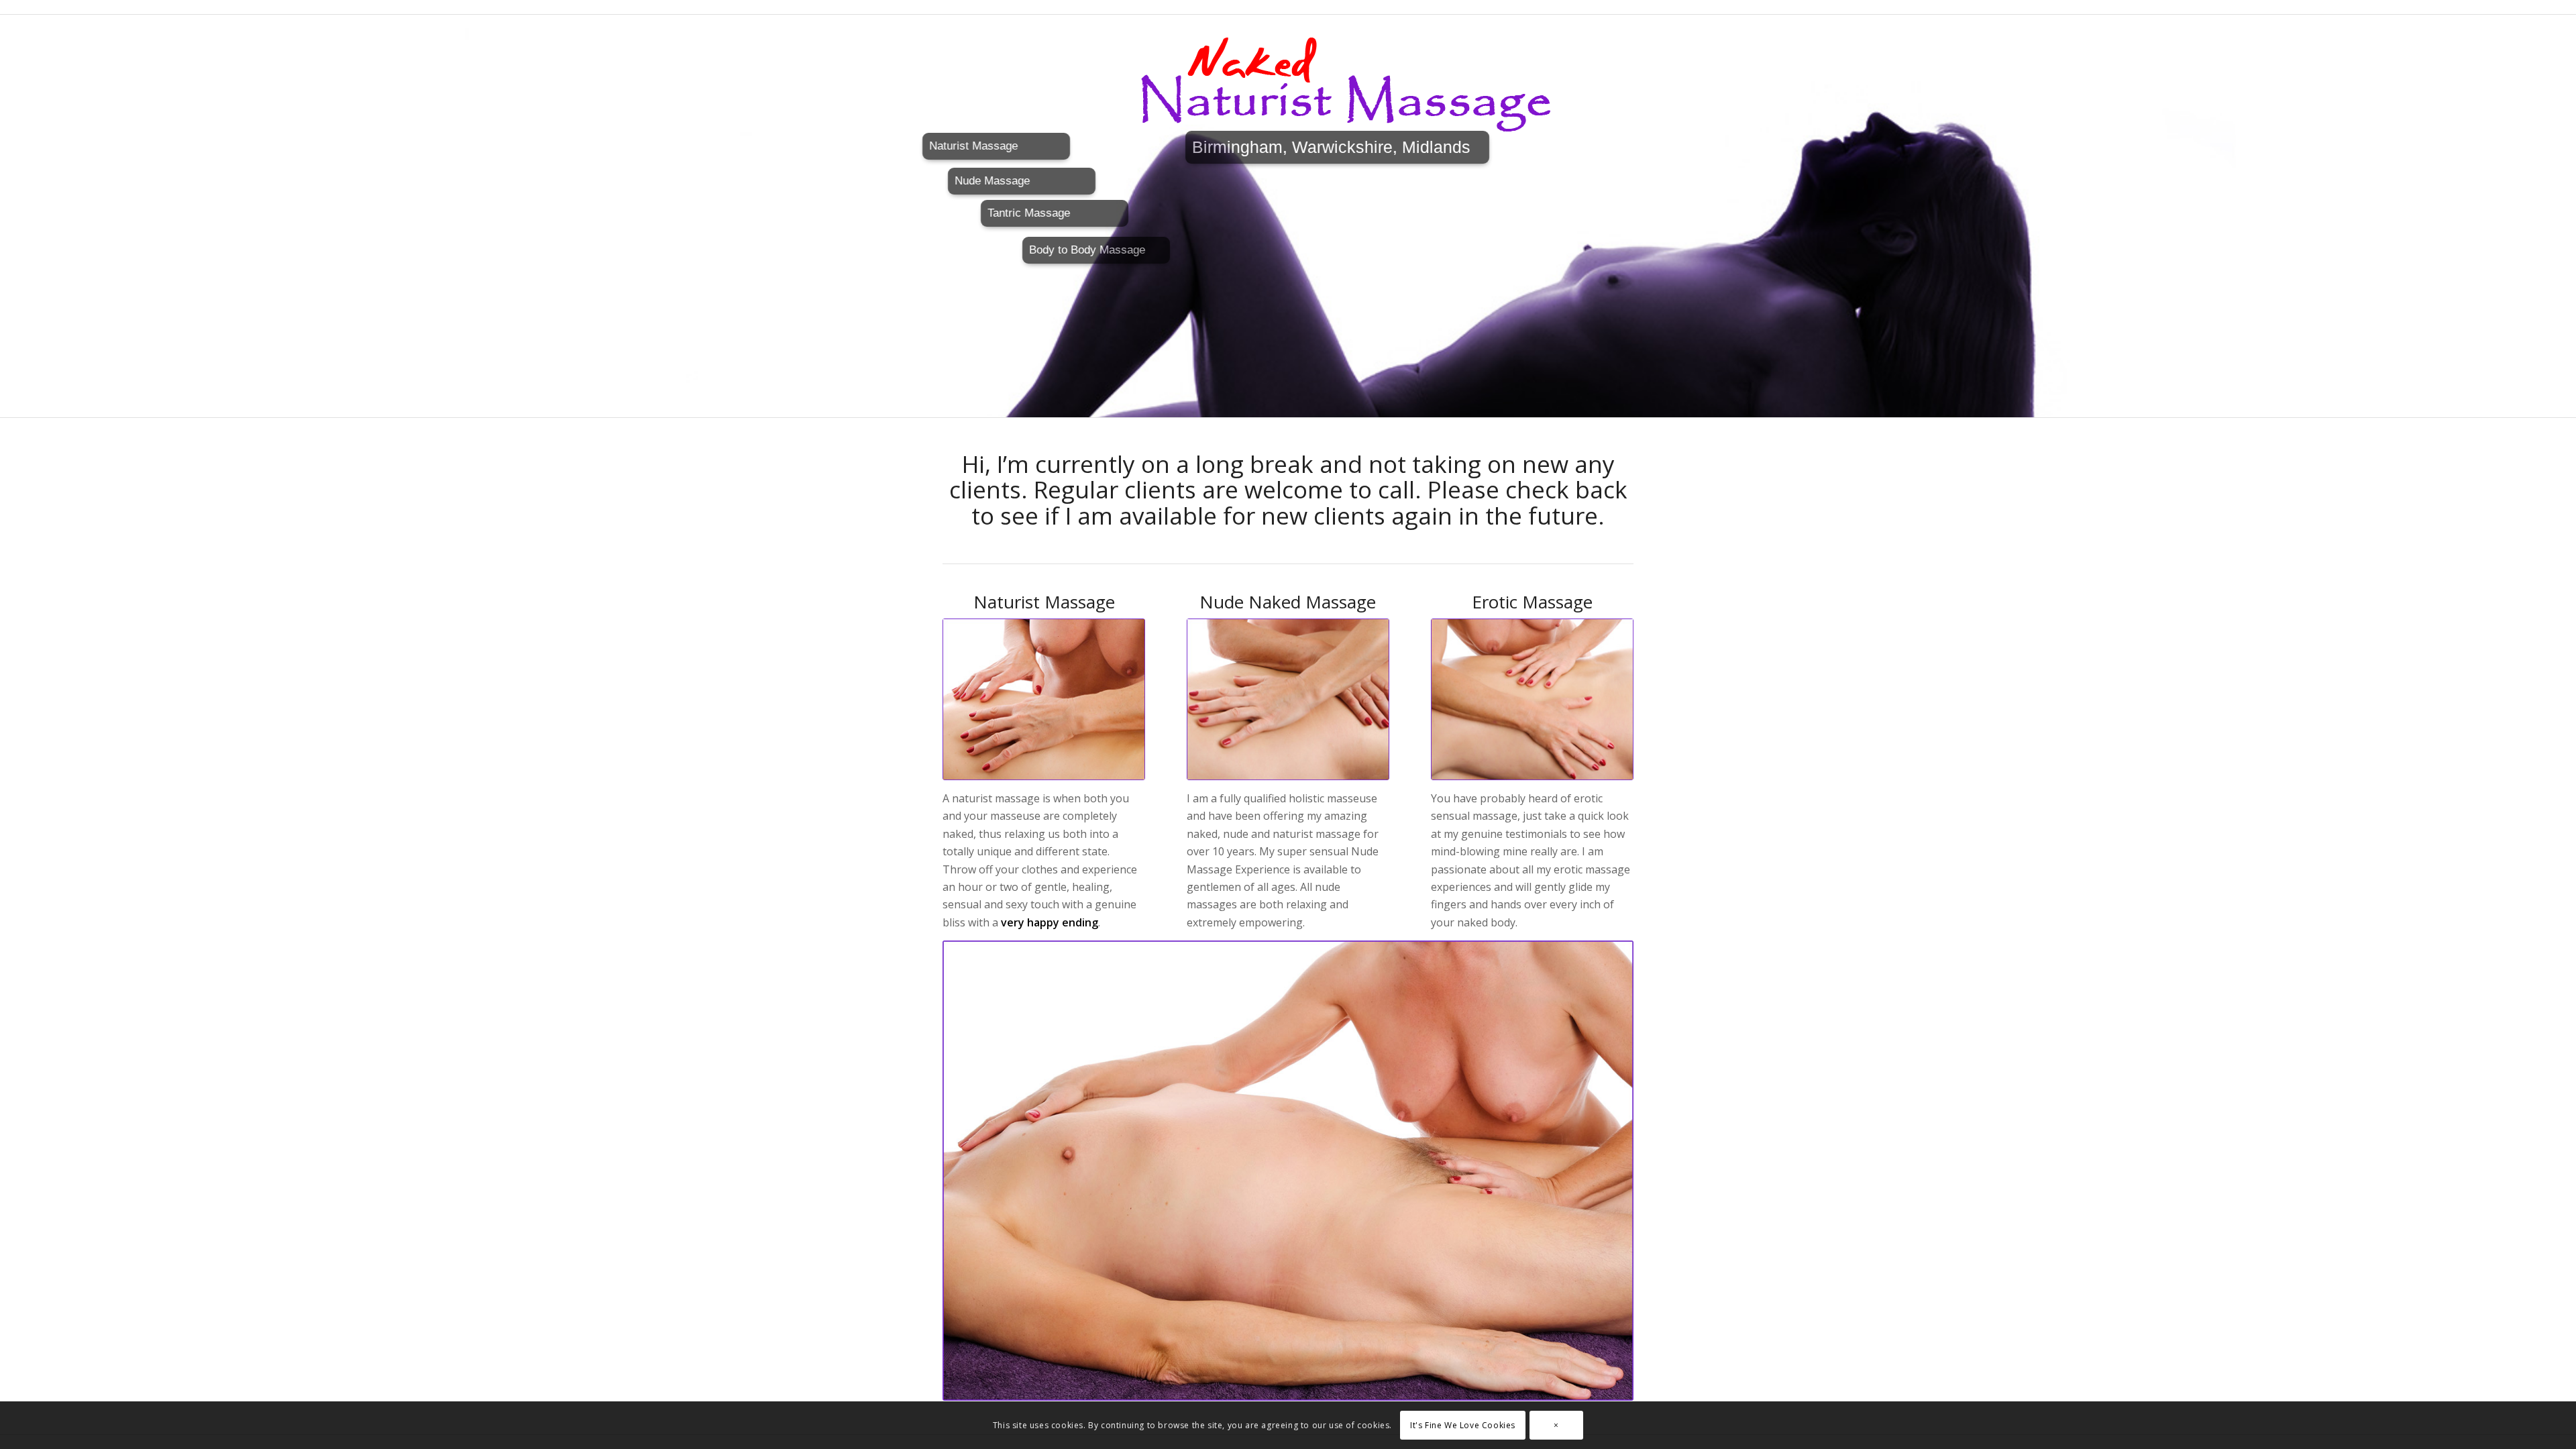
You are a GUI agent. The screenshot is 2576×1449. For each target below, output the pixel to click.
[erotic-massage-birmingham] (1532, 700)
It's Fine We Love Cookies (1463, 1425)
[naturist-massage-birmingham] (1044, 700)
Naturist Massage (1044, 602)
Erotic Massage (1532, 602)
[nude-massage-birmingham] (1288, 700)
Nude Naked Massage (1288, 602)
